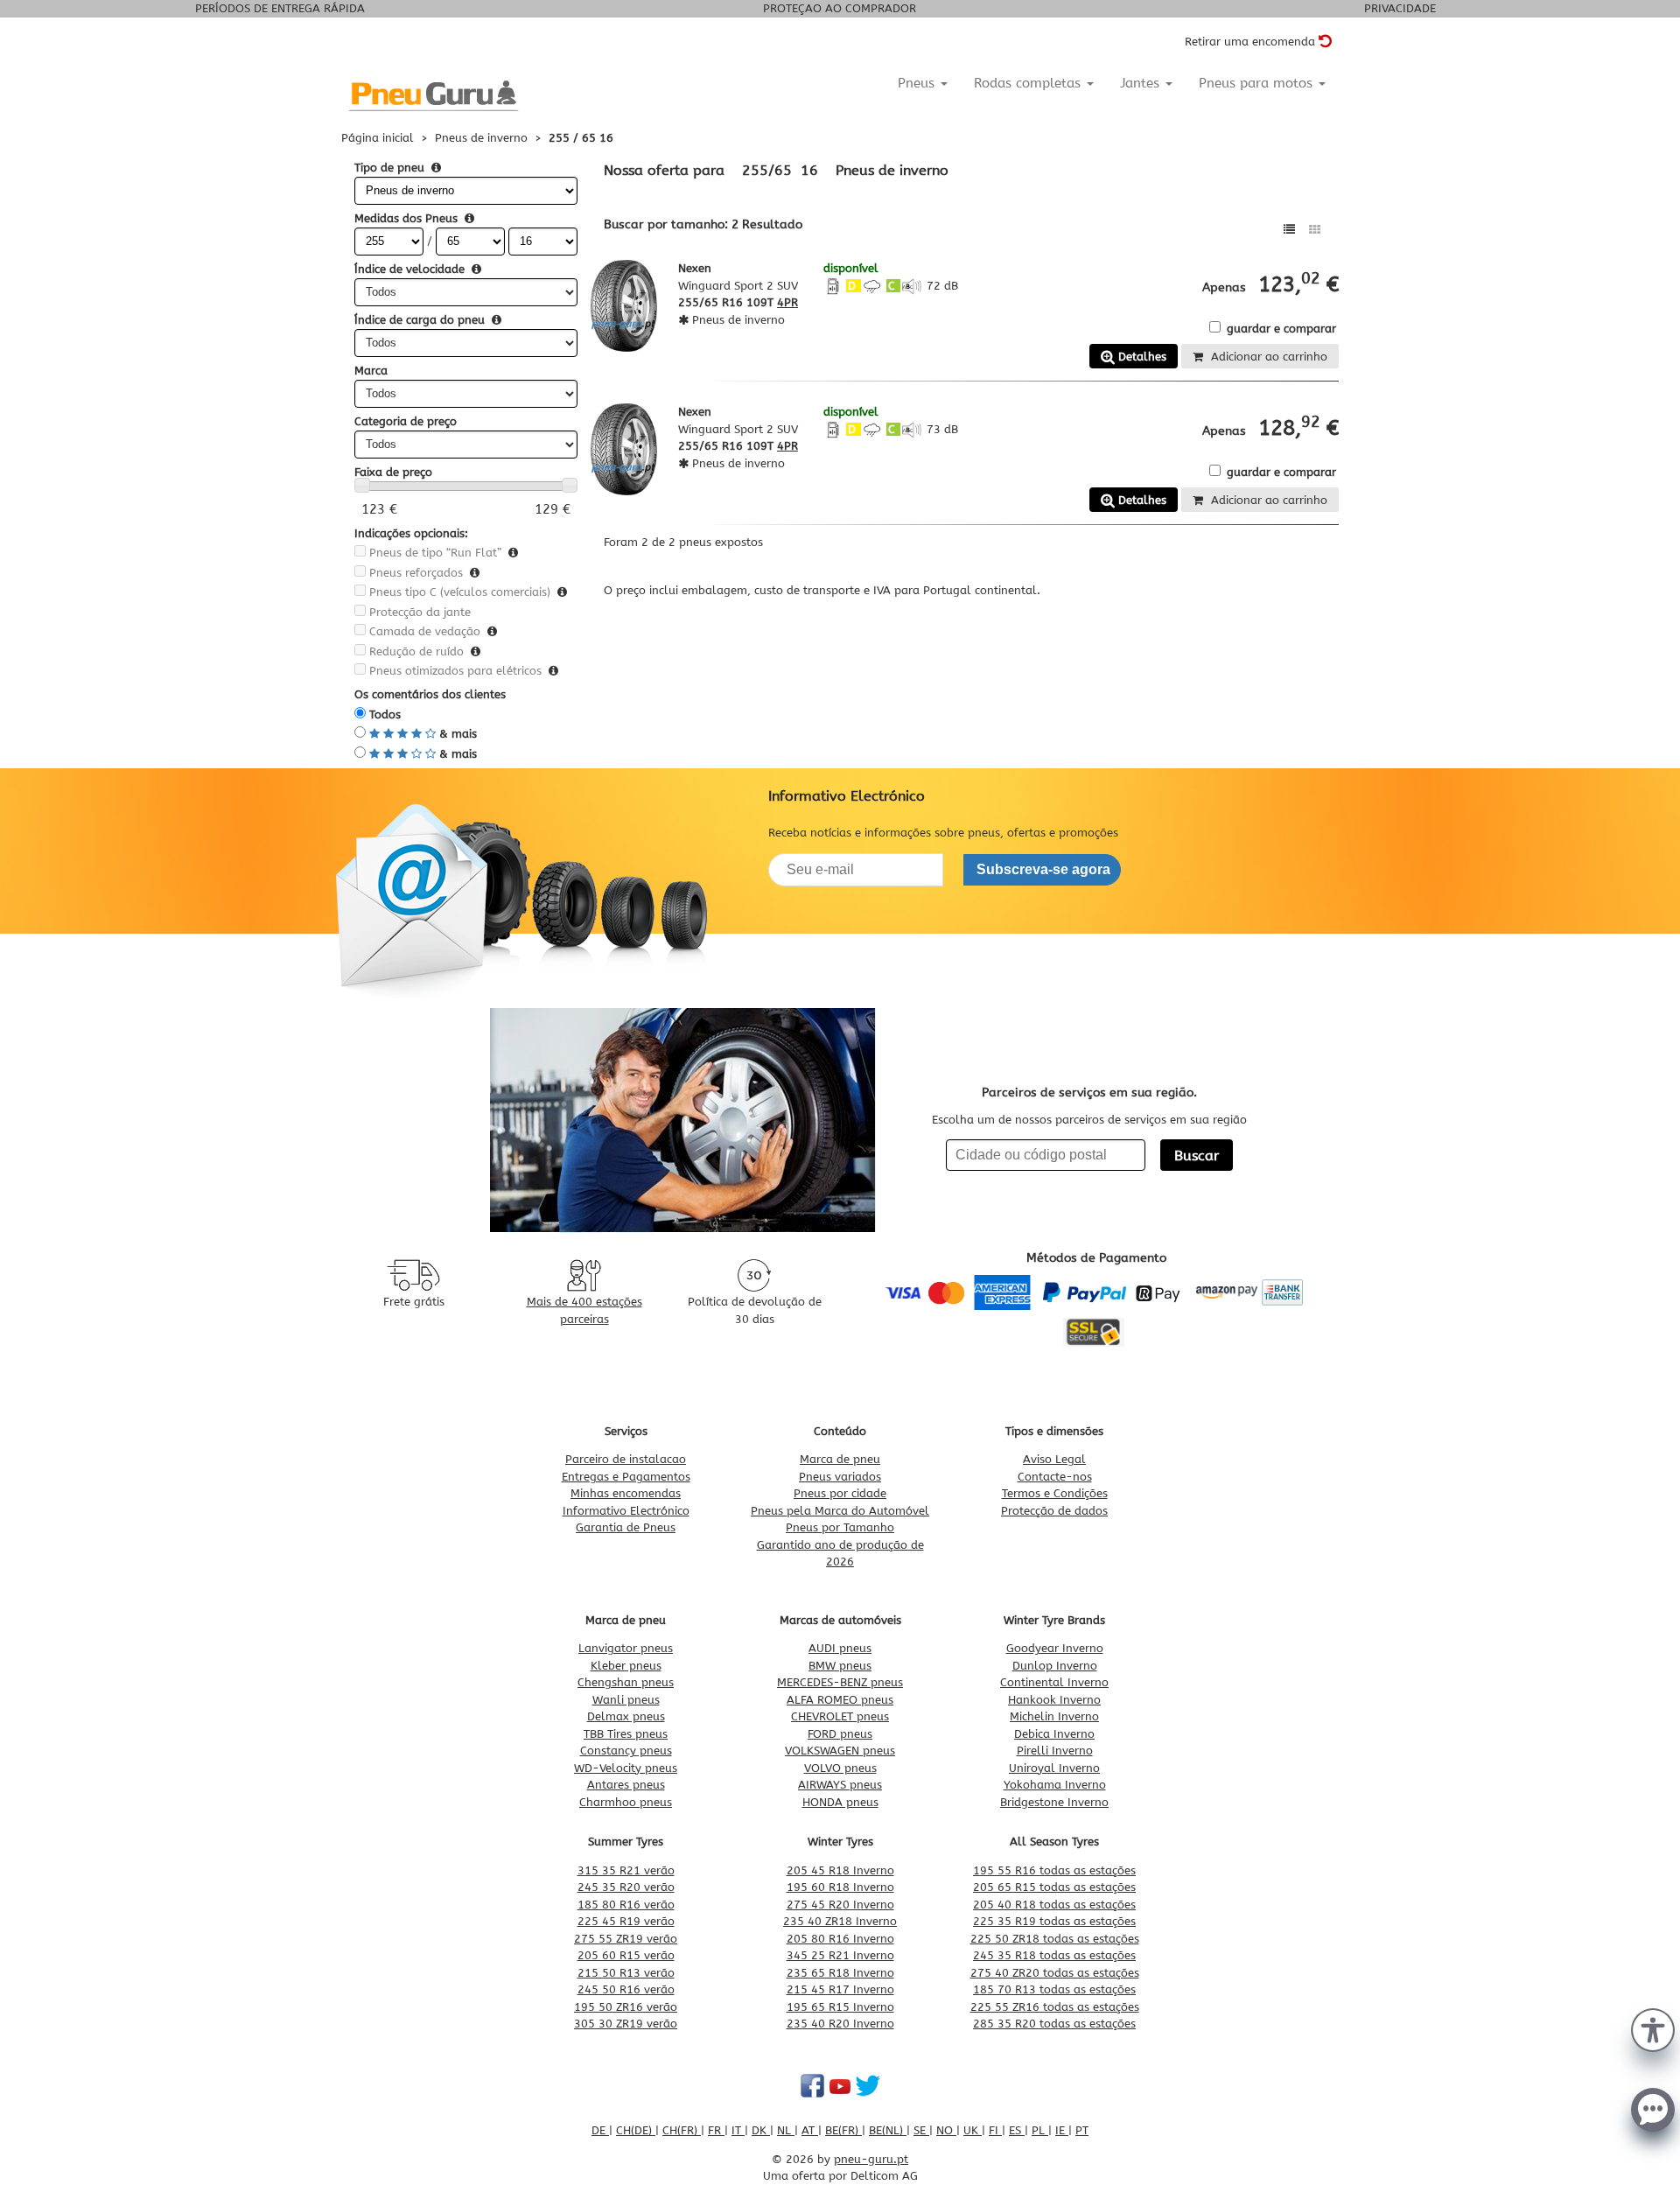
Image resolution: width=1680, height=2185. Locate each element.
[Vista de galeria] (1315, 230)
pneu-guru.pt (871, 2159)
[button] (1653, 2028)
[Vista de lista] (1289, 230)
